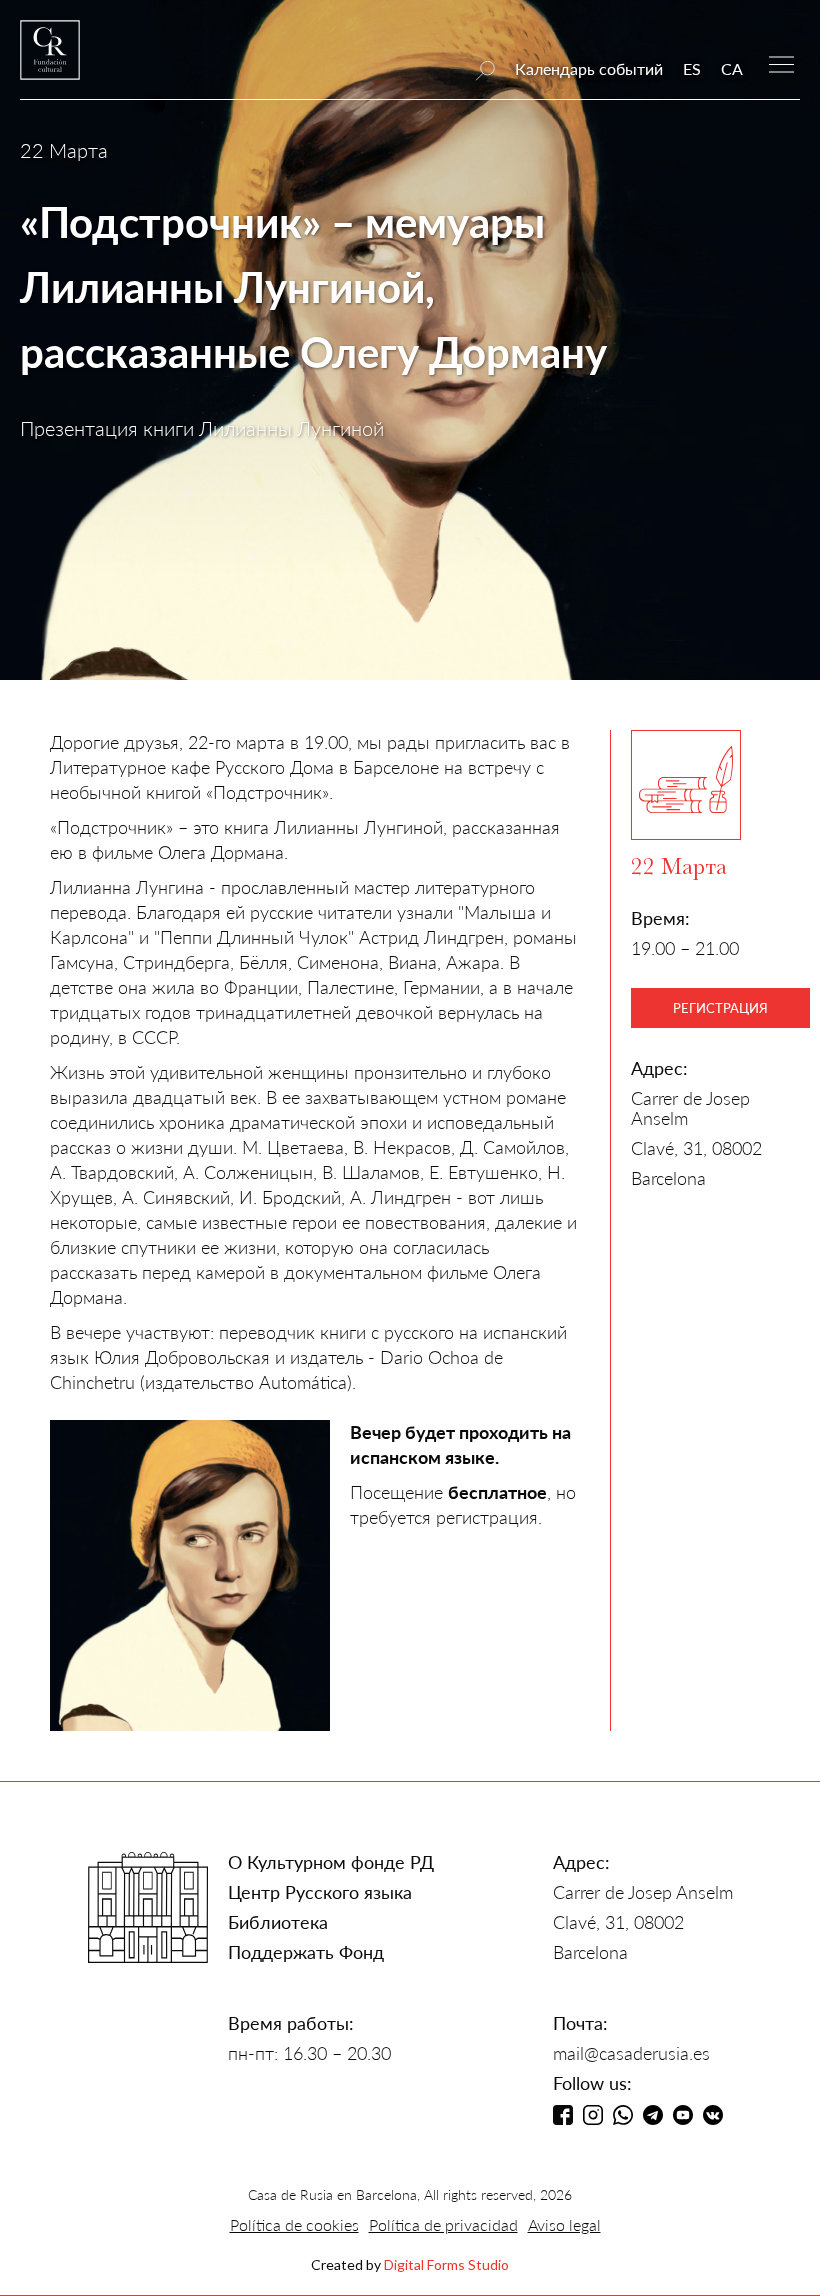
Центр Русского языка (320, 1892)
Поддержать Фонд (306, 1952)
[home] (50, 59)
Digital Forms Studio (446, 2264)
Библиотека (278, 1922)
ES (692, 68)
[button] (781, 62)
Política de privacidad (443, 2224)
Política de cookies (294, 2224)
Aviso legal (564, 2224)
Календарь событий (589, 68)
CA (732, 68)
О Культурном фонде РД (331, 1862)
